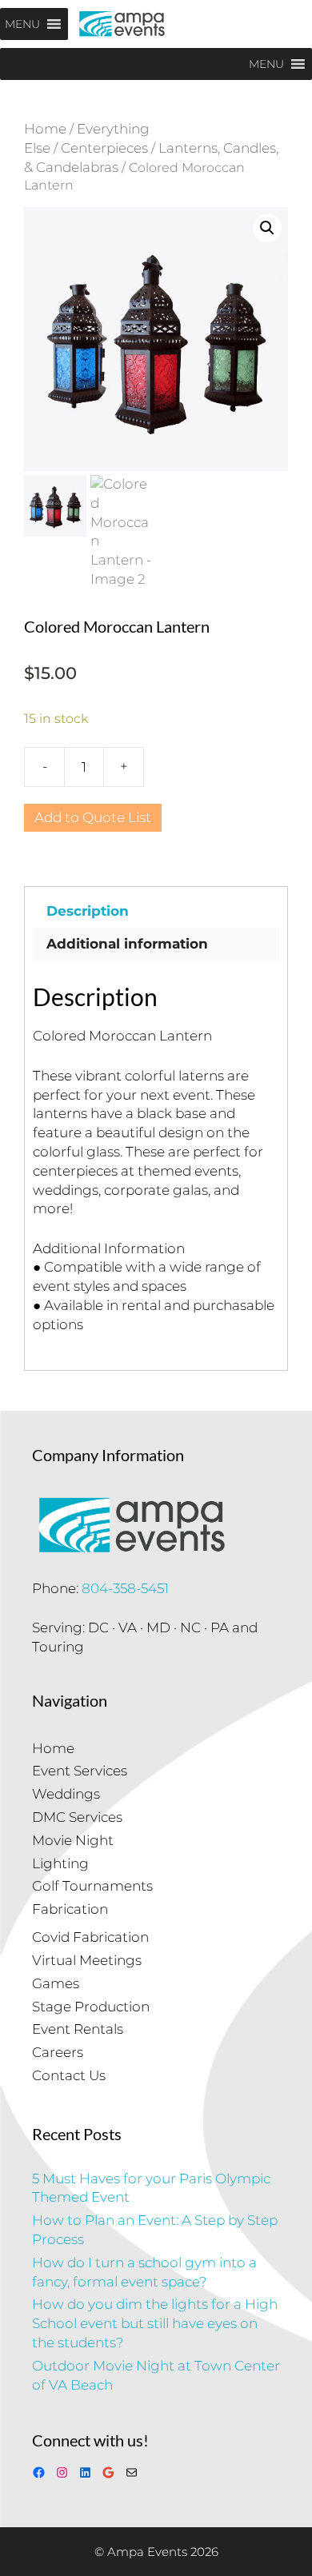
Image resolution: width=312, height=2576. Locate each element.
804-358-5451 (125, 1588)
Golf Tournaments (92, 1886)
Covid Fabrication (90, 1937)
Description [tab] (88, 911)
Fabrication (70, 1909)
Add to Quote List (93, 817)
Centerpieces (104, 148)
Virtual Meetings (87, 1960)
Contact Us (69, 2075)
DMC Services (77, 1817)
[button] (267, 228)
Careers (58, 2052)
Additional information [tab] (127, 944)
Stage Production (91, 2007)
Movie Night (73, 1840)
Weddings (66, 1794)
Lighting (60, 1863)
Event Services (80, 1771)
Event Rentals (78, 2029)
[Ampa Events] (122, 24)
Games (56, 1983)
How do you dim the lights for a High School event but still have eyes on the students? (155, 2323)
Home (45, 129)
